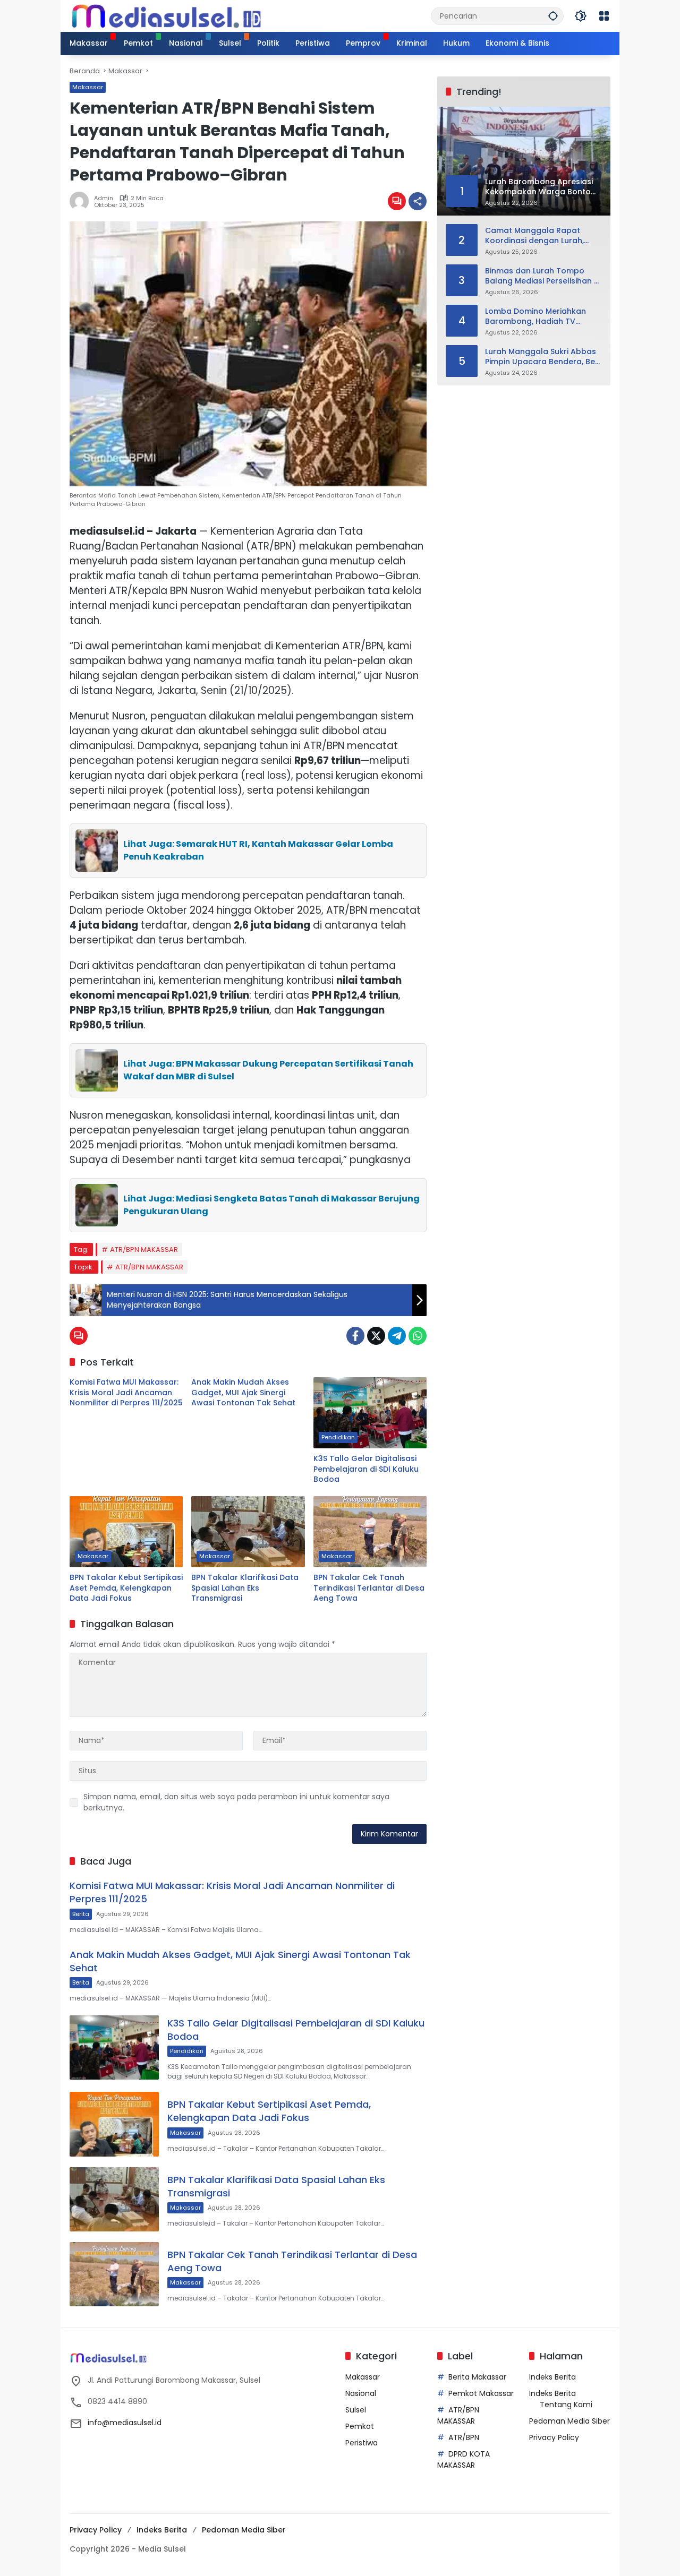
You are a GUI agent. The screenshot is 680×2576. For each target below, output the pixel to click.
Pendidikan (338, 1437)
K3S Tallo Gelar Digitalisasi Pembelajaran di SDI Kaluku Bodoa (366, 1469)
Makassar (88, 87)
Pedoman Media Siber (569, 2421)
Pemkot (360, 2426)
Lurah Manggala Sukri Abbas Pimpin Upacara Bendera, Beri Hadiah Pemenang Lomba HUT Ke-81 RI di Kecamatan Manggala (542, 357)
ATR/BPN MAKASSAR (144, 1250)
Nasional (361, 2393)
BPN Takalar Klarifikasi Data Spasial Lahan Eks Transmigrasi (245, 1588)
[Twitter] (376, 1336)
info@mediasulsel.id (125, 2423)
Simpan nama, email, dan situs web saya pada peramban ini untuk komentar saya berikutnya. (236, 1802)
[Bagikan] (418, 201)
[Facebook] (355, 1336)
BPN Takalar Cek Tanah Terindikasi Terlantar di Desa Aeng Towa (369, 1588)
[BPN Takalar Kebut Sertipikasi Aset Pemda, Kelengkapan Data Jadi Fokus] (126, 1532)
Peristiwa (362, 2443)
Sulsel (356, 2410)
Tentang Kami (566, 2405)
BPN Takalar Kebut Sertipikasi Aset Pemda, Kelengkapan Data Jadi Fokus (126, 1588)
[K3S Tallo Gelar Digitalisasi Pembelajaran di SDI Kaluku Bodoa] (370, 1413)
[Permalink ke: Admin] (82, 201)
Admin (104, 198)
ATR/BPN (464, 2437)
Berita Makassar (477, 2377)
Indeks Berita (552, 2377)
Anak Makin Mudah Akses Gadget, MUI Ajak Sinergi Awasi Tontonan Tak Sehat (243, 1393)
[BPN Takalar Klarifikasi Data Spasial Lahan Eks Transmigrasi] (248, 1532)
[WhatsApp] (418, 1336)
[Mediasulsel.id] (166, 15)
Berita (81, 1914)
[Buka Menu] (604, 16)
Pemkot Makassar (481, 2393)
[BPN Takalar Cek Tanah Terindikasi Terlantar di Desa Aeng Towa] (370, 1532)
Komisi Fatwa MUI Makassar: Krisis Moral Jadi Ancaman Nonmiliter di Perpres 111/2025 (126, 1393)
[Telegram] (397, 1336)
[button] (553, 16)
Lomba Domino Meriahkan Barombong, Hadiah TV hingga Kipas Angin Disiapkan (542, 316)
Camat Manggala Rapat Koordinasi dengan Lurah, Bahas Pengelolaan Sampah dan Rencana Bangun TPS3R (540, 235)
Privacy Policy (554, 2437)
